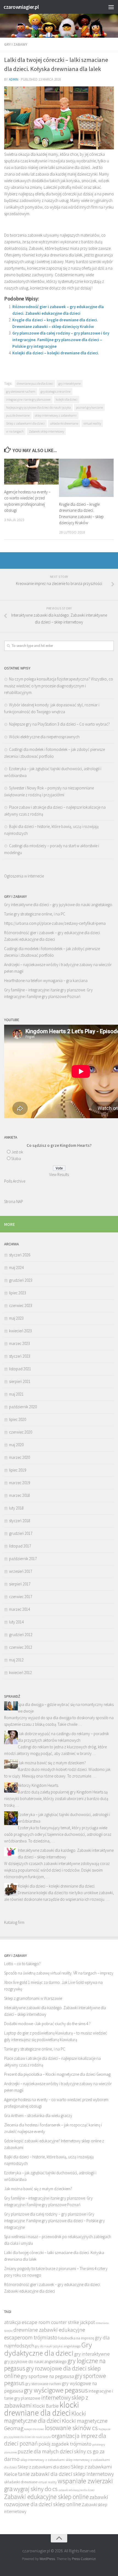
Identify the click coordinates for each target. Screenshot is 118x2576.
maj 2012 (16, 1660)
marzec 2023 (19, 1343)
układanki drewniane (64, 423)
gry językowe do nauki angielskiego (35, 2361)
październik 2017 (23, 1559)
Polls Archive (15, 1181)
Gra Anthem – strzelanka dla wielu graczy (38, 2116)
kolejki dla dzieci (67, 399)
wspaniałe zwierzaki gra (58, 2485)
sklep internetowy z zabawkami (56, 415)
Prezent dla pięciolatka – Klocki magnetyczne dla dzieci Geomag (57, 2074)
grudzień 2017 (21, 1533)
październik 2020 (23, 1407)
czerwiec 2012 (21, 1647)
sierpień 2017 (20, 1584)
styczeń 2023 (20, 1356)
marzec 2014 (19, 1609)
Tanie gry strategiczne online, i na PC (35, 914)
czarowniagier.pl (21, 7)
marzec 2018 (19, 1495)
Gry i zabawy (16, 44)
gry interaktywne (70, 383)
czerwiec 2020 (21, 1432)
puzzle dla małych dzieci (45, 2451)
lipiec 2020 (18, 1419)
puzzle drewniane (18, 415)
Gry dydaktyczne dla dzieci (48, 2349)
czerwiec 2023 (21, 1305)
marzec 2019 (19, 1483)
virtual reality (92, 423)
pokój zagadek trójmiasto (65, 2444)
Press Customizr (84, 2559)
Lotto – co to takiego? (22, 1964)
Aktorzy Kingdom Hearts (38, 1785)
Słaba (16, 1159)
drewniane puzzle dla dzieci (35, 383)
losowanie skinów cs (71, 2428)
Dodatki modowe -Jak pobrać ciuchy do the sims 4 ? (47, 2024)
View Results (59, 1174)
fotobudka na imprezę (76, 2338)
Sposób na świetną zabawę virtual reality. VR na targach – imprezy (59, 1973)
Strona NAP (14, 1201)
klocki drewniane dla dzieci (41, 2409)
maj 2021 (16, 1394)
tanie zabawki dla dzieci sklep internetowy (66, 2474)
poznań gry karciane (89, 407)
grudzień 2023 (21, 1280)
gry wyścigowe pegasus (56, 2390)
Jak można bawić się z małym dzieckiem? (52, 1763)
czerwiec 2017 (21, 1597)
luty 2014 (16, 1622)
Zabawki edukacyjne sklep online (46, 2497)
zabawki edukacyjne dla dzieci (77, 2490)
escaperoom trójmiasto (31, 2337)
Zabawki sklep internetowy (46, 431)
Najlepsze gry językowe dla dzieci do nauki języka (38, 407)
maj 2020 (16, 1445)
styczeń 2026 (20, 1255)
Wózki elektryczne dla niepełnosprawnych (44, 737)
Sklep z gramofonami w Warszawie (33, 1998)
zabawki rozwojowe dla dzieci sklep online (56, 2501)
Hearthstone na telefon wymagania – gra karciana (46, 981)
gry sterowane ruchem (21, 391)
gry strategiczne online (56, 391)
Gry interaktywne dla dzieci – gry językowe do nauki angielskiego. (59, 905)
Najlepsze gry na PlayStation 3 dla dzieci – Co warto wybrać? (59, 724)
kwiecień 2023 (20, 1331)
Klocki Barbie (46, 2406)
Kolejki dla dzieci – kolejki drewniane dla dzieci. (56, 353)
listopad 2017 (20, 1546)
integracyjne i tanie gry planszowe (28, 399)
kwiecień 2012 (20, 1673)
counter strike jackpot (73, 2322)
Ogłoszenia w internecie (24, 876)
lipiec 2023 (18, 1293)
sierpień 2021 (20, 1381)
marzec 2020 (19, 1457)
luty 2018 (16, 1508)
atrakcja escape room (27, 2322)
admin (14, 79)
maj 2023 (16, 1318)
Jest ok (17, 1152)
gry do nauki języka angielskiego (58, 2346)
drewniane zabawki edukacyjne (49, 2330)
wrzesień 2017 (21, 1571)
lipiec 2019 (18, 1470)
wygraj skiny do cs (36, 2489)
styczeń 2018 (20, 1521)
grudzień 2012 (21, 1635)
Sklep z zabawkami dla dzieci (25, 423)
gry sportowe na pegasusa (47, 2376)
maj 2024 (16, 1268)
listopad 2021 (20, 1369)
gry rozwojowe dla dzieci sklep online (52, 2372)
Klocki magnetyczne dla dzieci (45, 2417)
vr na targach (15, 431)
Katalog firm (14, 1922)
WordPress (47, 2559)
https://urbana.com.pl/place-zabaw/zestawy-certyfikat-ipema (55, 923)
